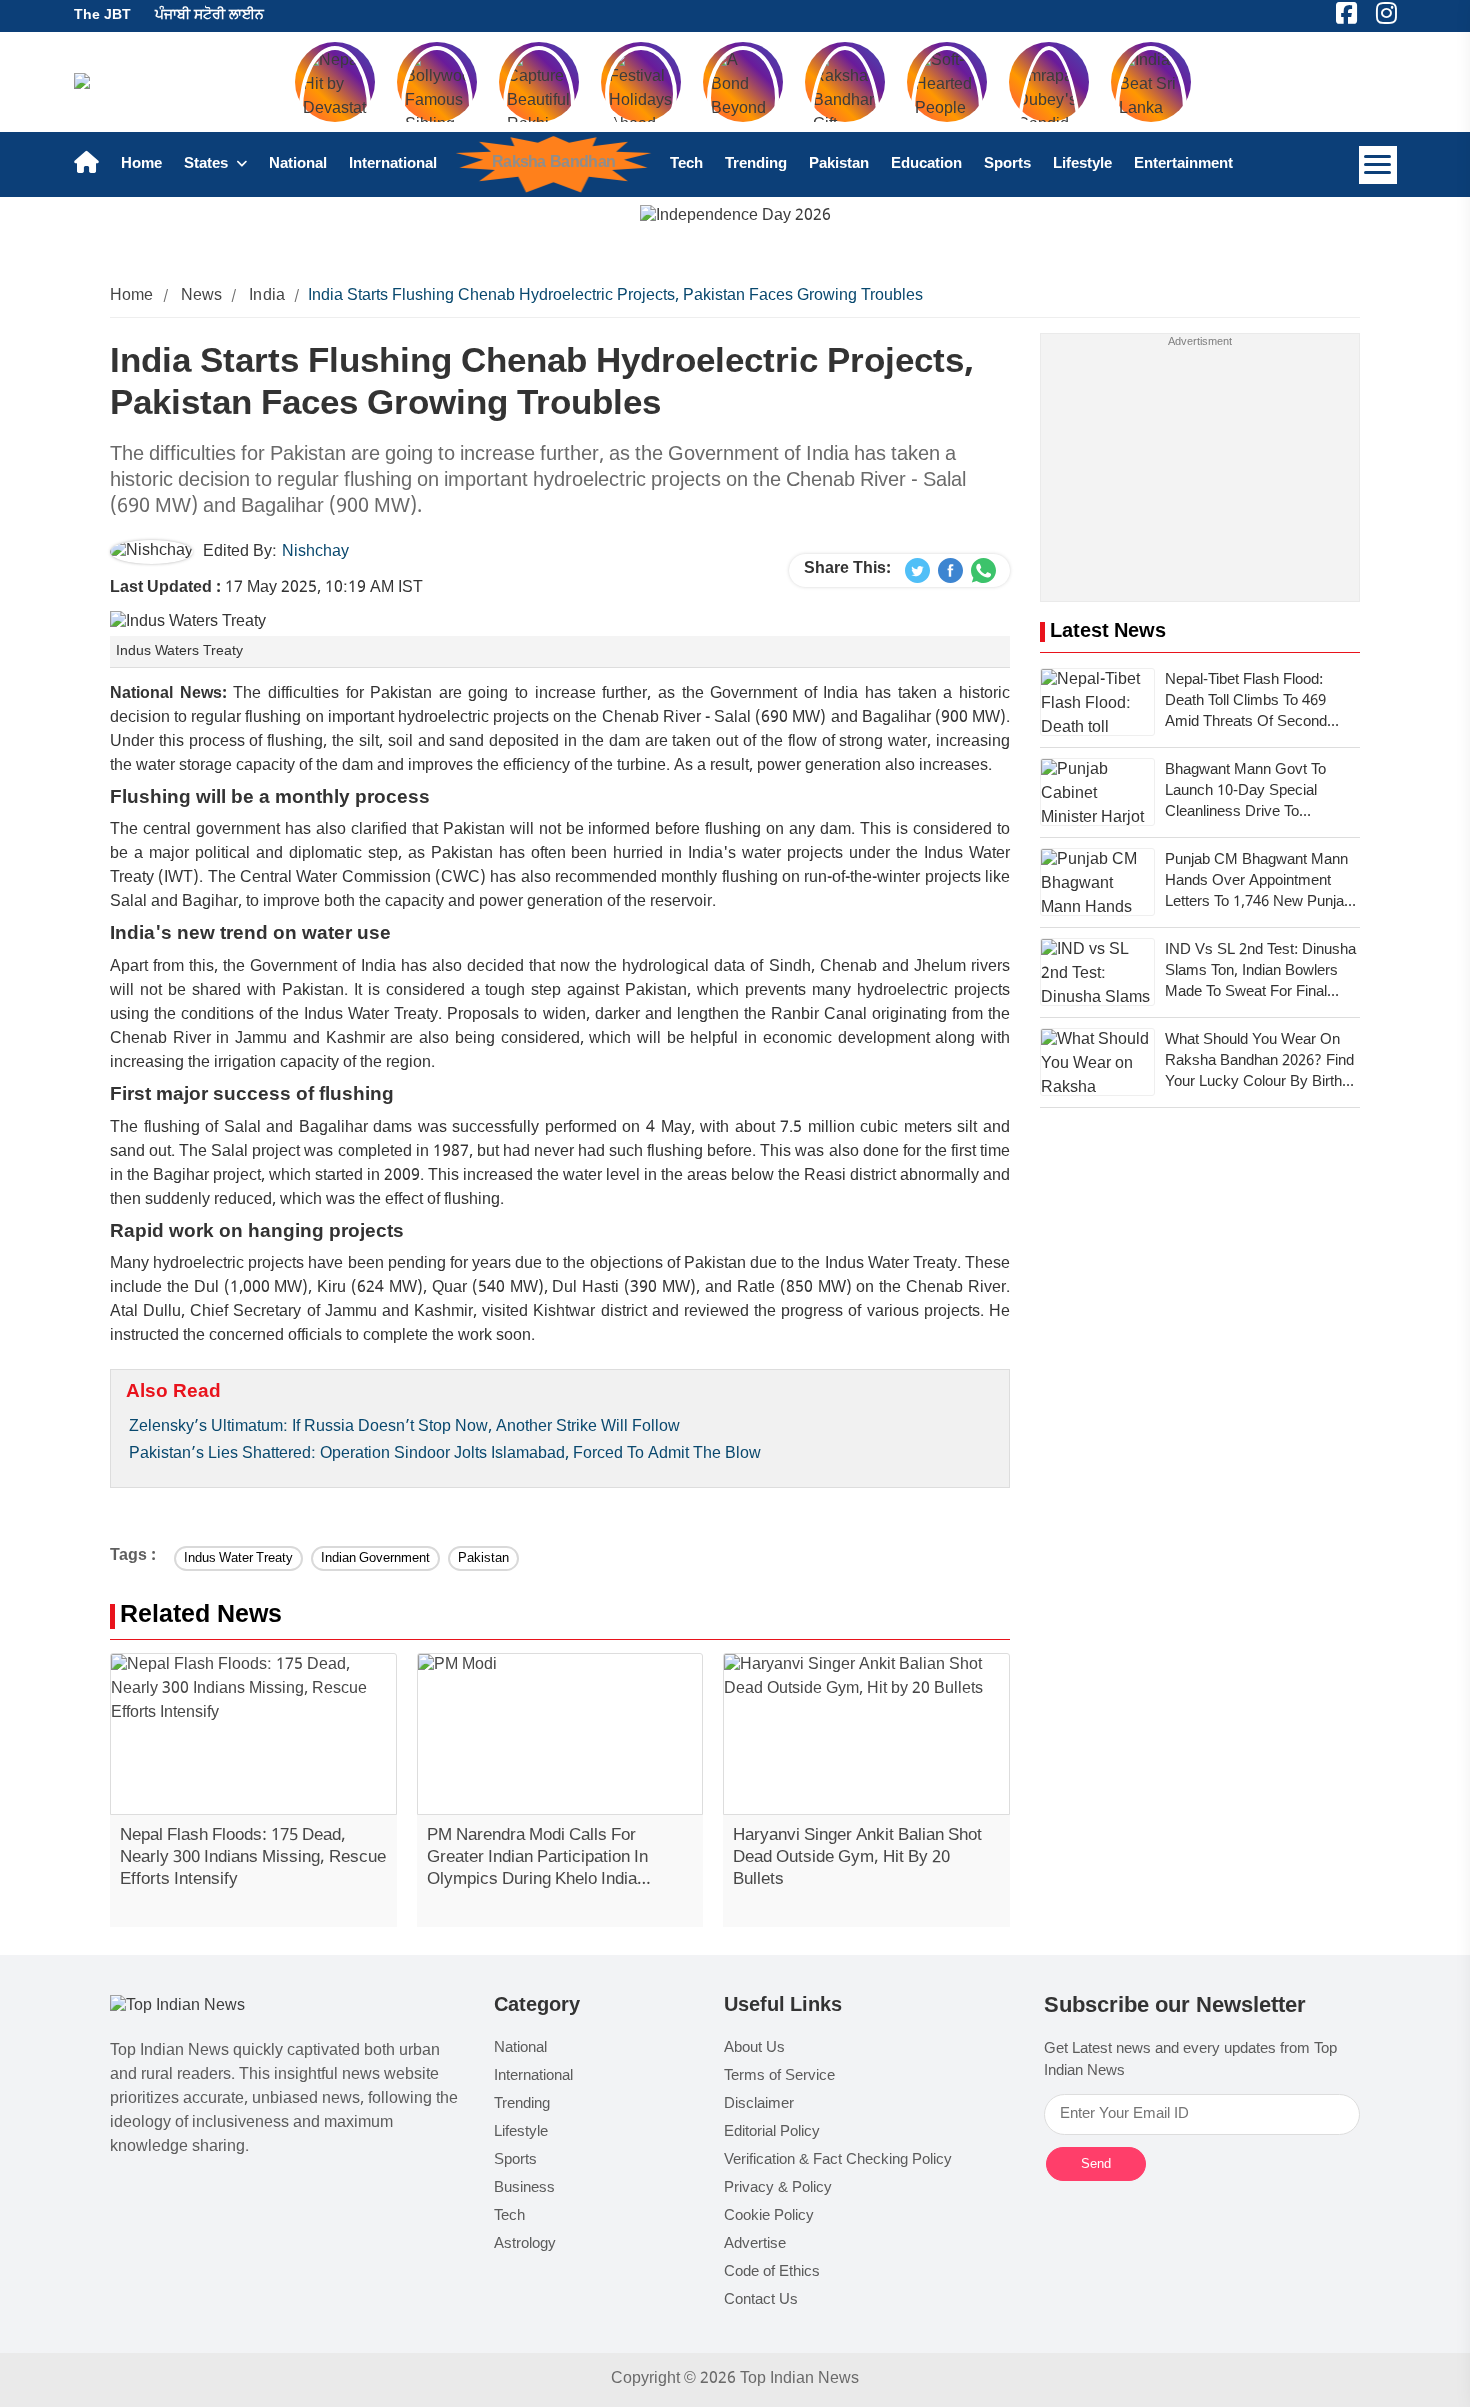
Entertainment (1183, 164)
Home (141, 164)
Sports (1007, 164)
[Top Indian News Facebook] (950, 571)
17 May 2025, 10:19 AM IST (266, 588)
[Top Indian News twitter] (917, 571)
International (393, 164)
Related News (201, 1616)
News (202, 296)
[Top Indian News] (177, 2007)
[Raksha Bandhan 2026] (735, 217)
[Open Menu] (1378, 165)
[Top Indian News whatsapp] (983, 571)
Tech (686, 164)
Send (1096, 2163)
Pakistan (839, 164)
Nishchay (315, 552)
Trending (756, 164)
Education (926, 164)
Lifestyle (1082, 164)
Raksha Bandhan (552, 163)
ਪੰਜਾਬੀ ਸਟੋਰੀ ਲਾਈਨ (209, 15)
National (298, 164)
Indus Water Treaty (238, 1558)
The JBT (102, 15)
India (267, 296)
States (208, 164)
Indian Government (375, 1558)
